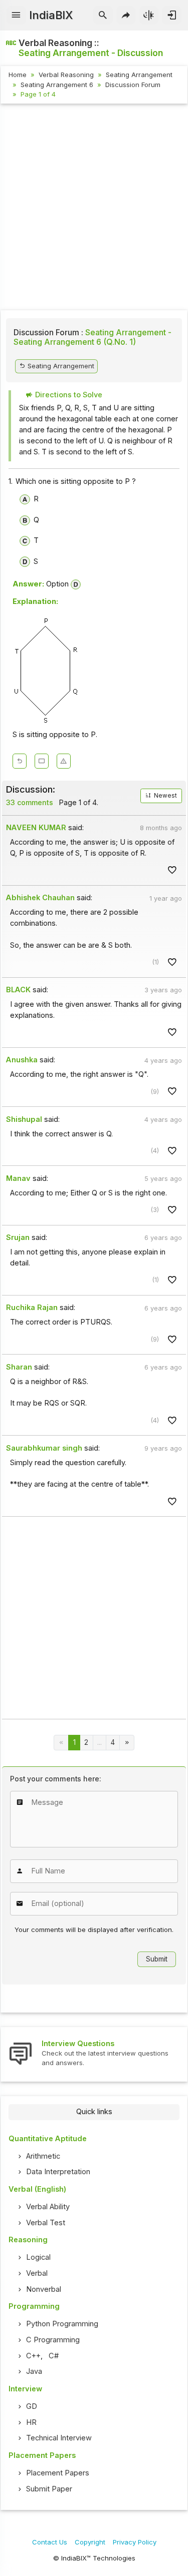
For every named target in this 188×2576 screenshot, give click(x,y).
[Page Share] (126, 16)
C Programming (53, 2340)
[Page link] (127, 1743)
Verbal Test (46, 2223)
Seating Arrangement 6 (57, 85)
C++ (33, 2356)
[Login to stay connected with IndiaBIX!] (172, 16)
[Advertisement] (94, 208)
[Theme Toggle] (149, 16)
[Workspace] (42, 761)
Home (18, 75)
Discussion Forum (133, 85)
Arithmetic (43, 2156)
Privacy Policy (135, 2542)
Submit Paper (49, 2489)
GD (32, 2406)
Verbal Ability (48, 2207)
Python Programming (62, 2324)
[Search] (103, 16)
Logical (38, 2257)
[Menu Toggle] (16, 16)
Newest (165, 796)
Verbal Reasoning (66, 75)
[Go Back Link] (20, 761)
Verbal (37, 2273)
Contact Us (50, 2542)
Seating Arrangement (139, 75)
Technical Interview (59, 2438)
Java (34, 2371)
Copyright (90, 2542)
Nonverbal (44, 2289)
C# (54, 2356)
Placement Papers (58, 2473)
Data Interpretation (58, 2172)
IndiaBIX (51, 15)
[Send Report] (64, 761)
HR (31, 2422)
